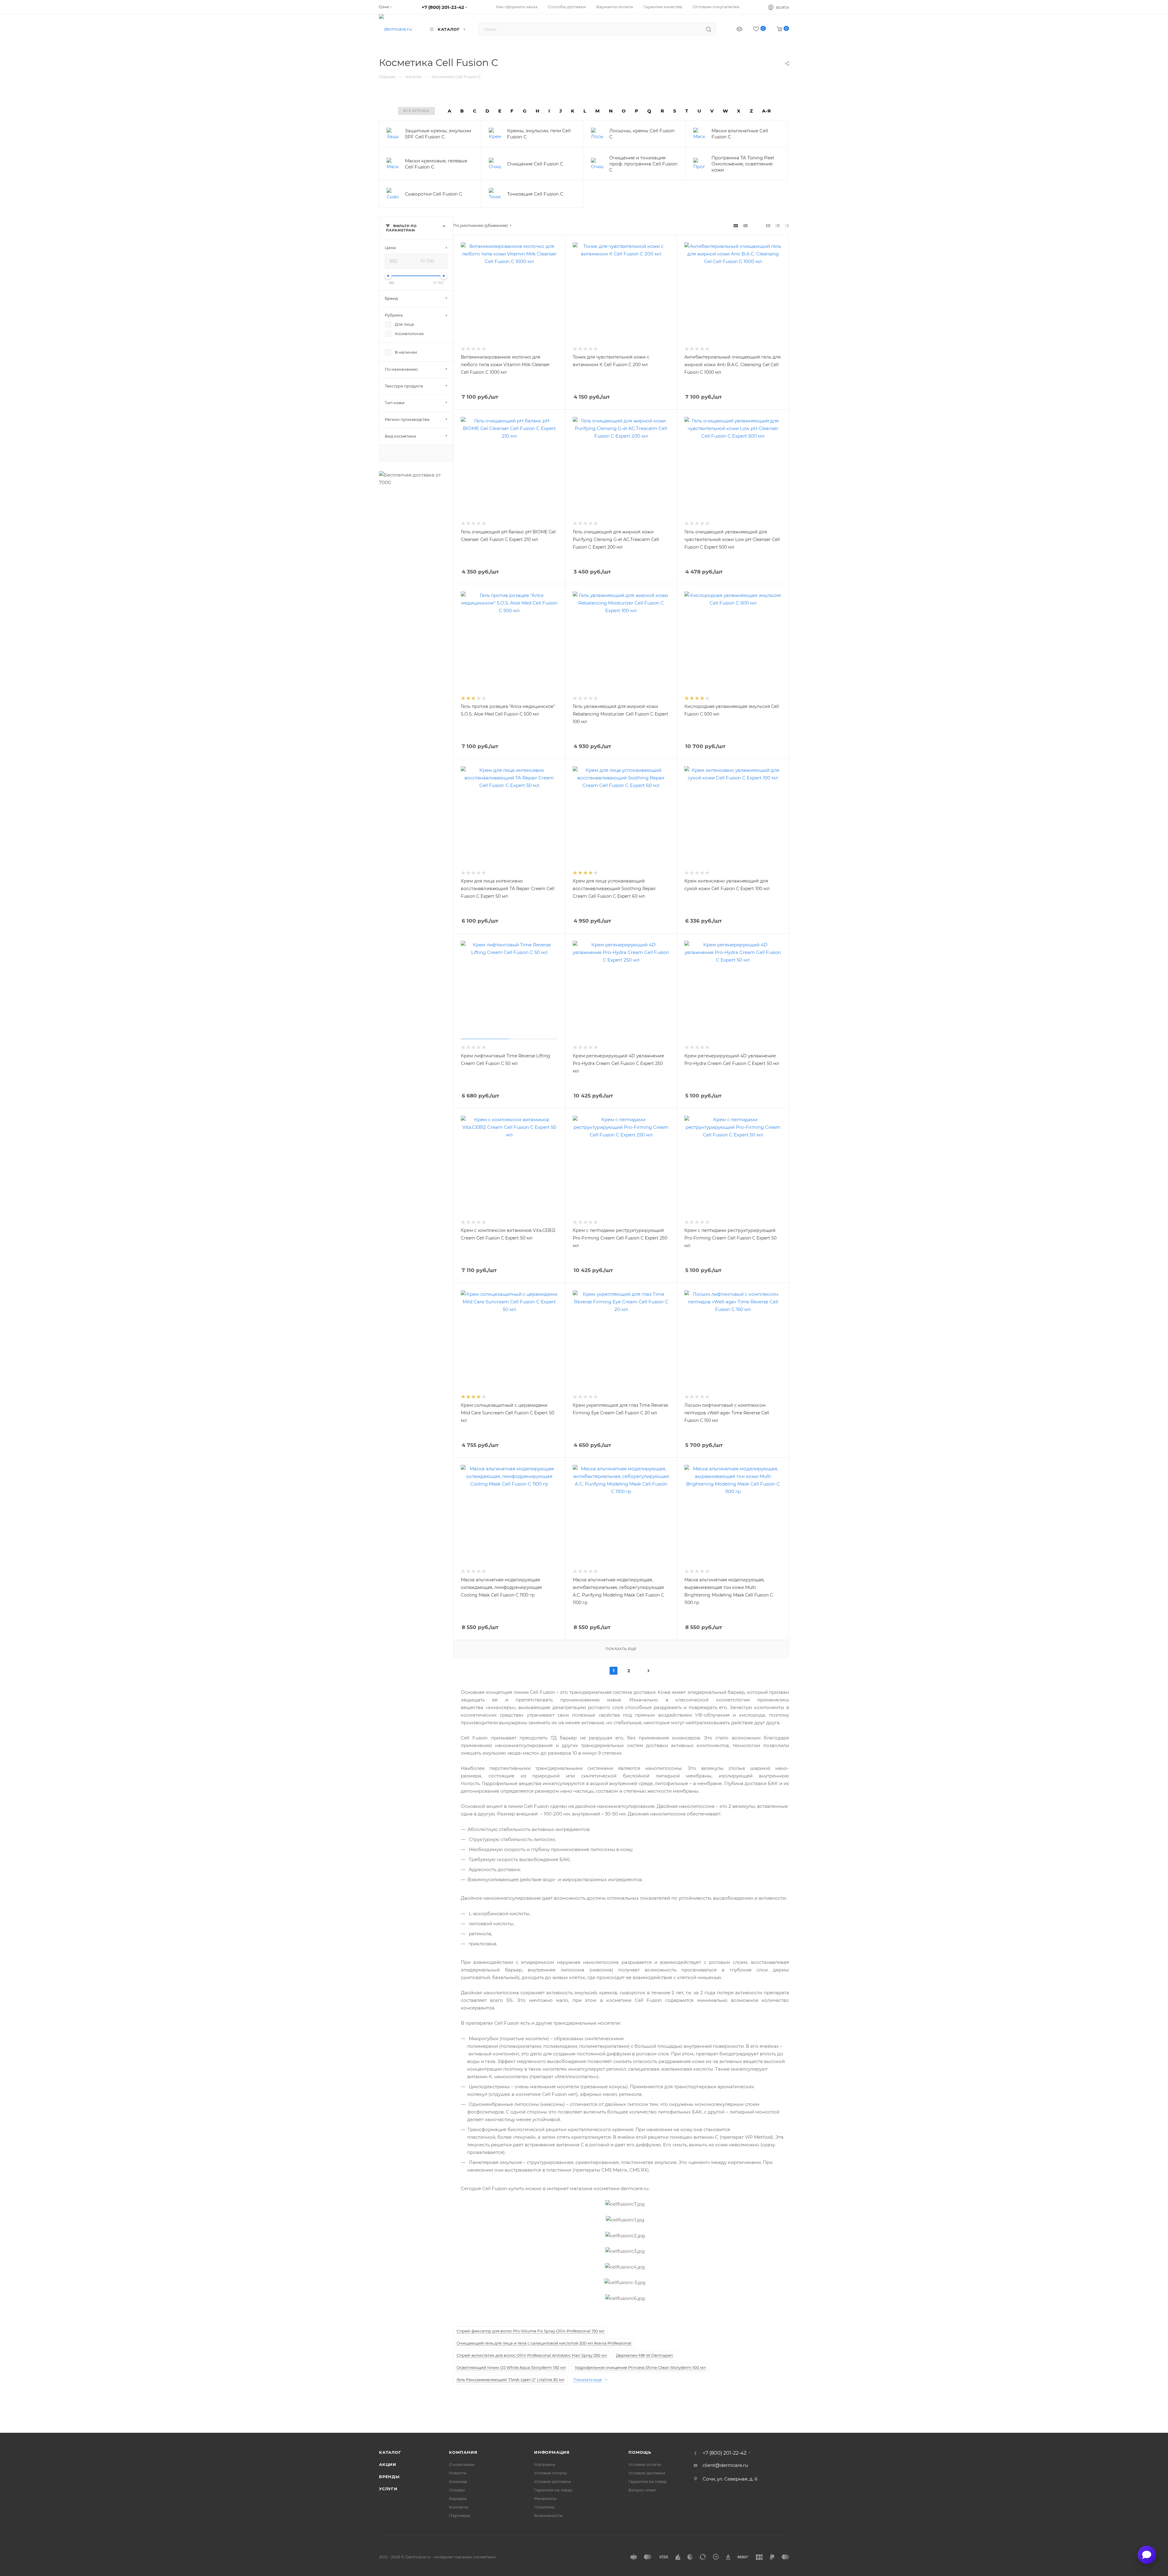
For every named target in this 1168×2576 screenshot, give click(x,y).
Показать (416, 453)
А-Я (766, 111)
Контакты (459, 2507)
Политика (544, 2507)
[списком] (778, 225)
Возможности (548, 2515)
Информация (552, 2452)
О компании (462, 2464)
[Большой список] (746, 225)
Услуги (388, 2489)
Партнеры (460, 2515)
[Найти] (709, 29)
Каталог (390, 2452)
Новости (458, 2473)
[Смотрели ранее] (734, 29)
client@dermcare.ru (725, 2465)
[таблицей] (787, 225)
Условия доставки (553, 2481)
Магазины (545, 2464)
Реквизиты (545, 2498)
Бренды (389, 2477)
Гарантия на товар (553, 2490)
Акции (388, 2464)
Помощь (640, 2452)
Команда (458, 2481)
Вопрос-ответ (642, 2490)
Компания (463, 2452)
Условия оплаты (551, 2473)
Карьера (458, 2498)
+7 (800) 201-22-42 (443, 7)
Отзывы (457, 2490)
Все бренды (416, 111)
